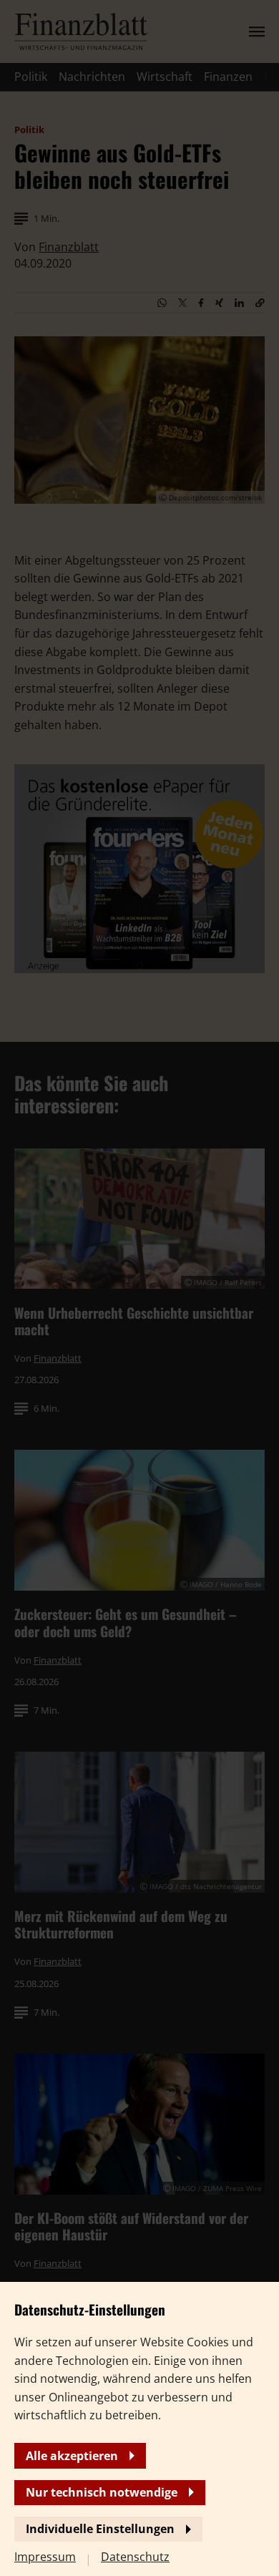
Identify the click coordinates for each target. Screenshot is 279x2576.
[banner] (139, 1288)
